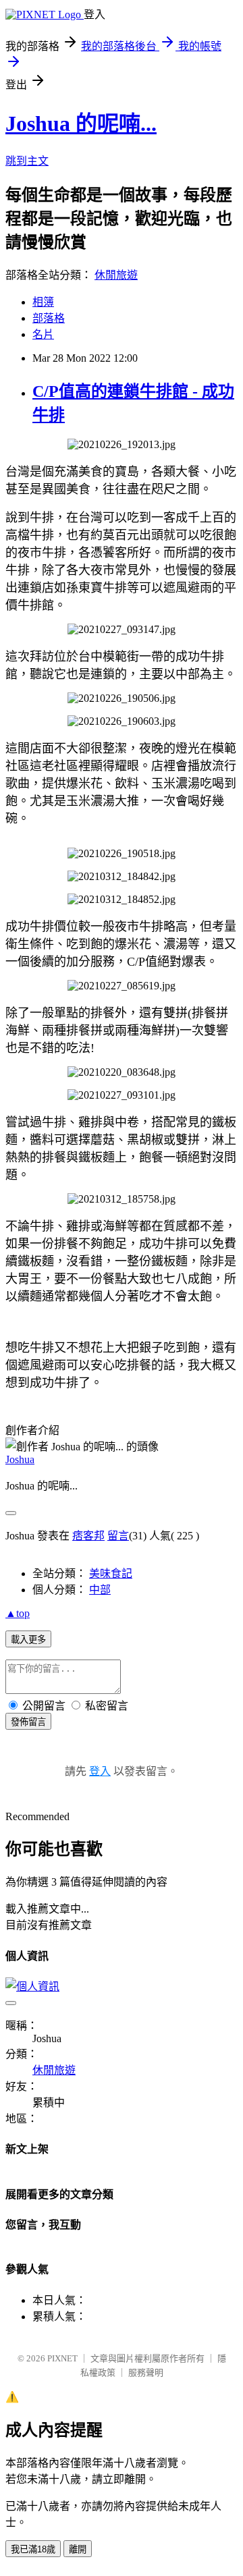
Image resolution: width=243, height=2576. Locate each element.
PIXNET (62, 2358)
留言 (118, 1536)
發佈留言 (28, 1722)
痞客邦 (88, 1536)
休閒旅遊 (116, 275)
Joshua (20, 1459)
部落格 (49, 318)
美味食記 (111, 1573)
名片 (43, 334)
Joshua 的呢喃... (81, 124)
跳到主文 (27, 161)
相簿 (43, 302)
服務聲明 (146, 2373)
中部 (100, 1590)
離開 (78, 2549)
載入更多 (28, 1640)
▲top (18, 1613)
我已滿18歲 (33, 2549)
